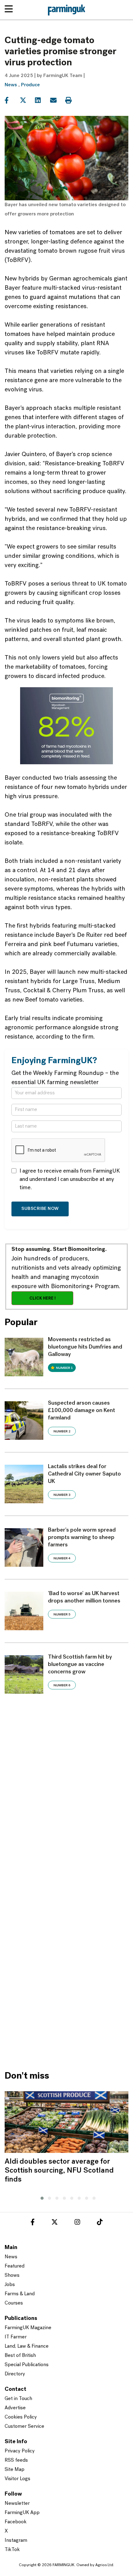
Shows (12, 2276)
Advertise (15, 2408)
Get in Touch (18, 2399)
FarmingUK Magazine (28, 2328)
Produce (30, 85)
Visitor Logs (17, 2479)
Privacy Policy (20, 2451)
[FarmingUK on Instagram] (77, 2223)
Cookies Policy (21, 2417)
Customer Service (24, 2427)
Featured (15, 2266)
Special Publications (27, 2365)
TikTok (12, 2550)
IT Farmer (16, 2337)
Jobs (10, 2285)
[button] (41, 2197)
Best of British (20, 2356)
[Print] (72, 100)
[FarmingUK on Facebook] (33, 2223)
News (11, 85)
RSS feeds (16, 2460)
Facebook (16, 2522)
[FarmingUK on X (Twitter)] (55, 2223)
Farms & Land (20, 2294)
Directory (15, 2374)
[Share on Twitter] (27, 100)
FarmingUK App (22, 2513)
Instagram (16, 2541)
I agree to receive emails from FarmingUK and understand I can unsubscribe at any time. (70, 1180)
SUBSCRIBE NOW (40, 1209)
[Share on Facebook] (12, 100)
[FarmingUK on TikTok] (100, 2223)
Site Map (15, 2470)
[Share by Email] (57, 100)
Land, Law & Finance (27, 2346)
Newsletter (17, 2504)
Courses (14, 2303)
